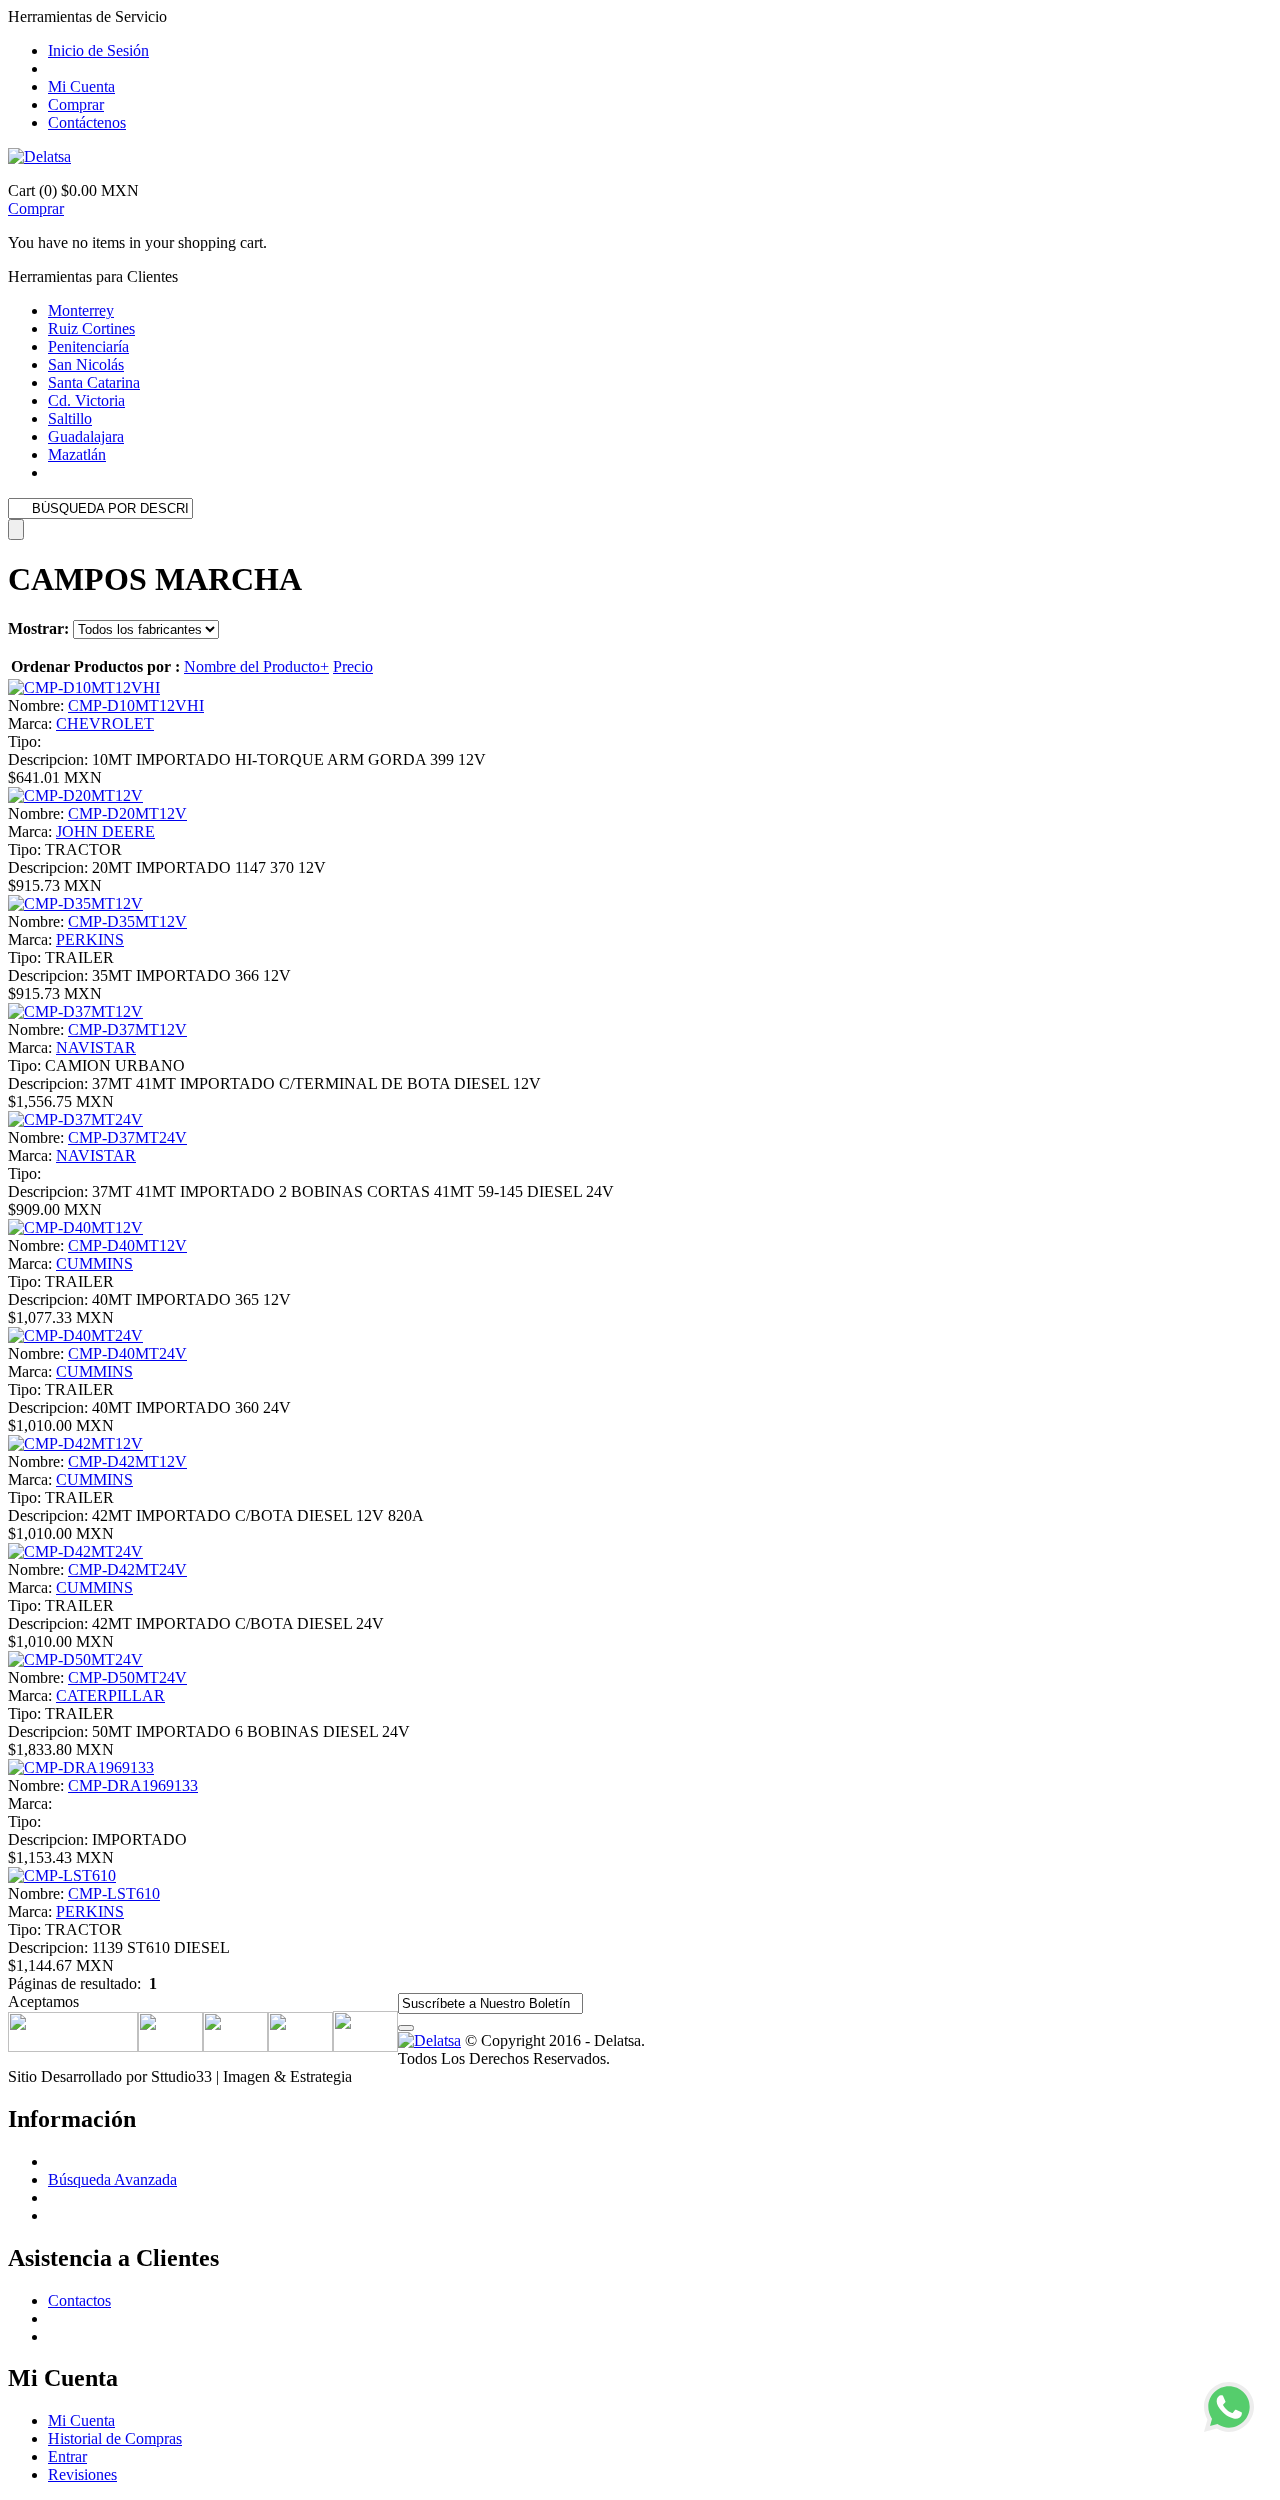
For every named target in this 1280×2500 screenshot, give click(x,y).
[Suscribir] (406, 2028)
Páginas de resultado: (74, 1983)
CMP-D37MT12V (127, 1029)
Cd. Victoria (86, 400)
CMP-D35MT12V (127, 921)
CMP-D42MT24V (127, 1569)
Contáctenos (87, 122)
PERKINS (90, 939)
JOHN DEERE (105, 831)
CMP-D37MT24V (127, 1137)
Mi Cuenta (81, 86)
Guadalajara (86, 436)
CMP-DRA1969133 (133, 1785)
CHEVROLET (105, 723)
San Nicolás (86, 364)
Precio (353, 666)
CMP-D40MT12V (127, 1245)
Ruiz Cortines (91, 328)
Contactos (79, 2300)
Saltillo (70, 418)
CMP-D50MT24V (127, 1677)
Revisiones (82, 2474)
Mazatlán (77, 454)
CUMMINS (94, 1263)
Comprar (76, 104)
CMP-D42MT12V (127, 1461)
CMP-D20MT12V (127, 813)
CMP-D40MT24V (127, 1353)
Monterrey (81, 310)
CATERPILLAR (110, 1695)
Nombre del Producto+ (256, 666)
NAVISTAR (96, 1047)
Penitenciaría (88, 346)
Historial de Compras (115, 2438)
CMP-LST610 (114, 1893)
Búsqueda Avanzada (112, 2179)
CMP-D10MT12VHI (136, 705)
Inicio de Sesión (98, 50)
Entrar (67, 2456)
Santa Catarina (94, 382)
